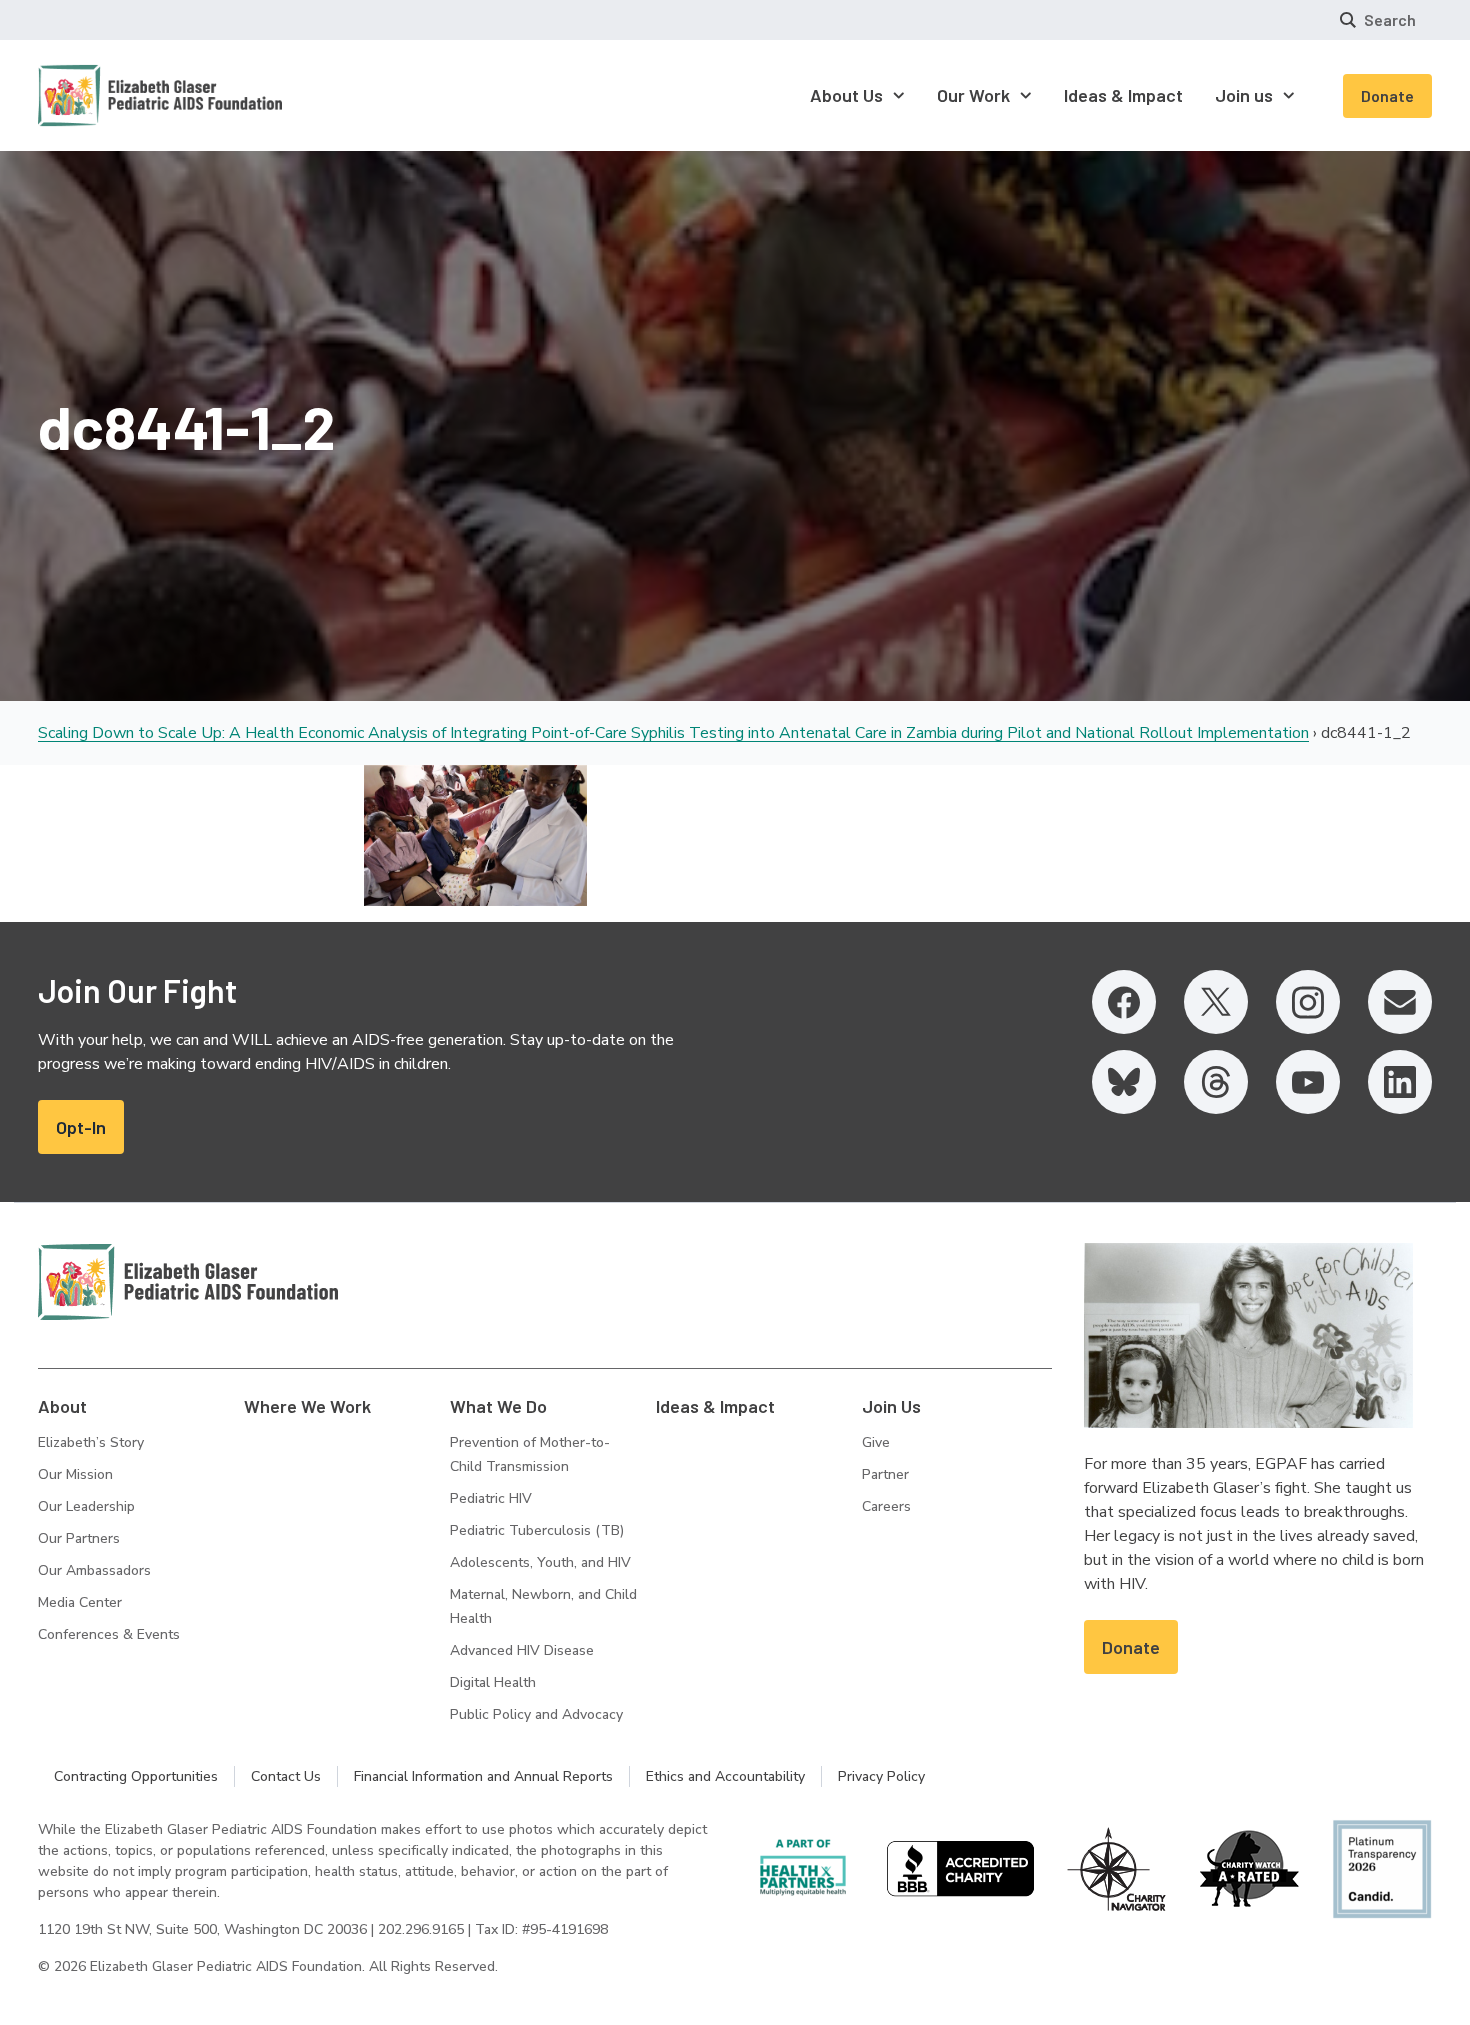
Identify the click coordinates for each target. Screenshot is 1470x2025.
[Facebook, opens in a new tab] (1124, 1002)
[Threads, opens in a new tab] (1216, 1082)
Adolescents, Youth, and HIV (540, 1562)
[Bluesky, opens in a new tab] (1124, 1082)
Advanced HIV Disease (522, 1650)
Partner (885, 1474)
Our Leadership (86, 1506)
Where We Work (307, 1406)
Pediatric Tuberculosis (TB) (537, 1530)
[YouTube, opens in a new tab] (1308, 1082)
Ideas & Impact (715, 1406)
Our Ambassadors (94, 1570)
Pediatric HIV (491, 1498)
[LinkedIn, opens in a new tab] (1400, 1082)
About (62, 1406)
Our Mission (75, 1474)
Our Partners (79, 1538)
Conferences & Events (109, 1634)
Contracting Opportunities (136, 1776)
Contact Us (286, 1776)
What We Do (498, 1406)
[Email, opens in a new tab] (1400, 1002)
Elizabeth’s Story (91, 1442)
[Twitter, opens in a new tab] (1216, 1002)
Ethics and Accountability (725, 1776)
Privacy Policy (881, 1776)
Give (876, 1442)
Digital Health (493, 1682)
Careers (886, 1506)
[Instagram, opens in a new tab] (1308, 1002)
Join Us (891, 1406)
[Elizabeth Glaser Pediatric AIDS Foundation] (188, 1282)
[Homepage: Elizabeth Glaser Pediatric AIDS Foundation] (108, 95)
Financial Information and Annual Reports (483, 1776)
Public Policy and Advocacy (536, 1714)
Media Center (80, 1602)
